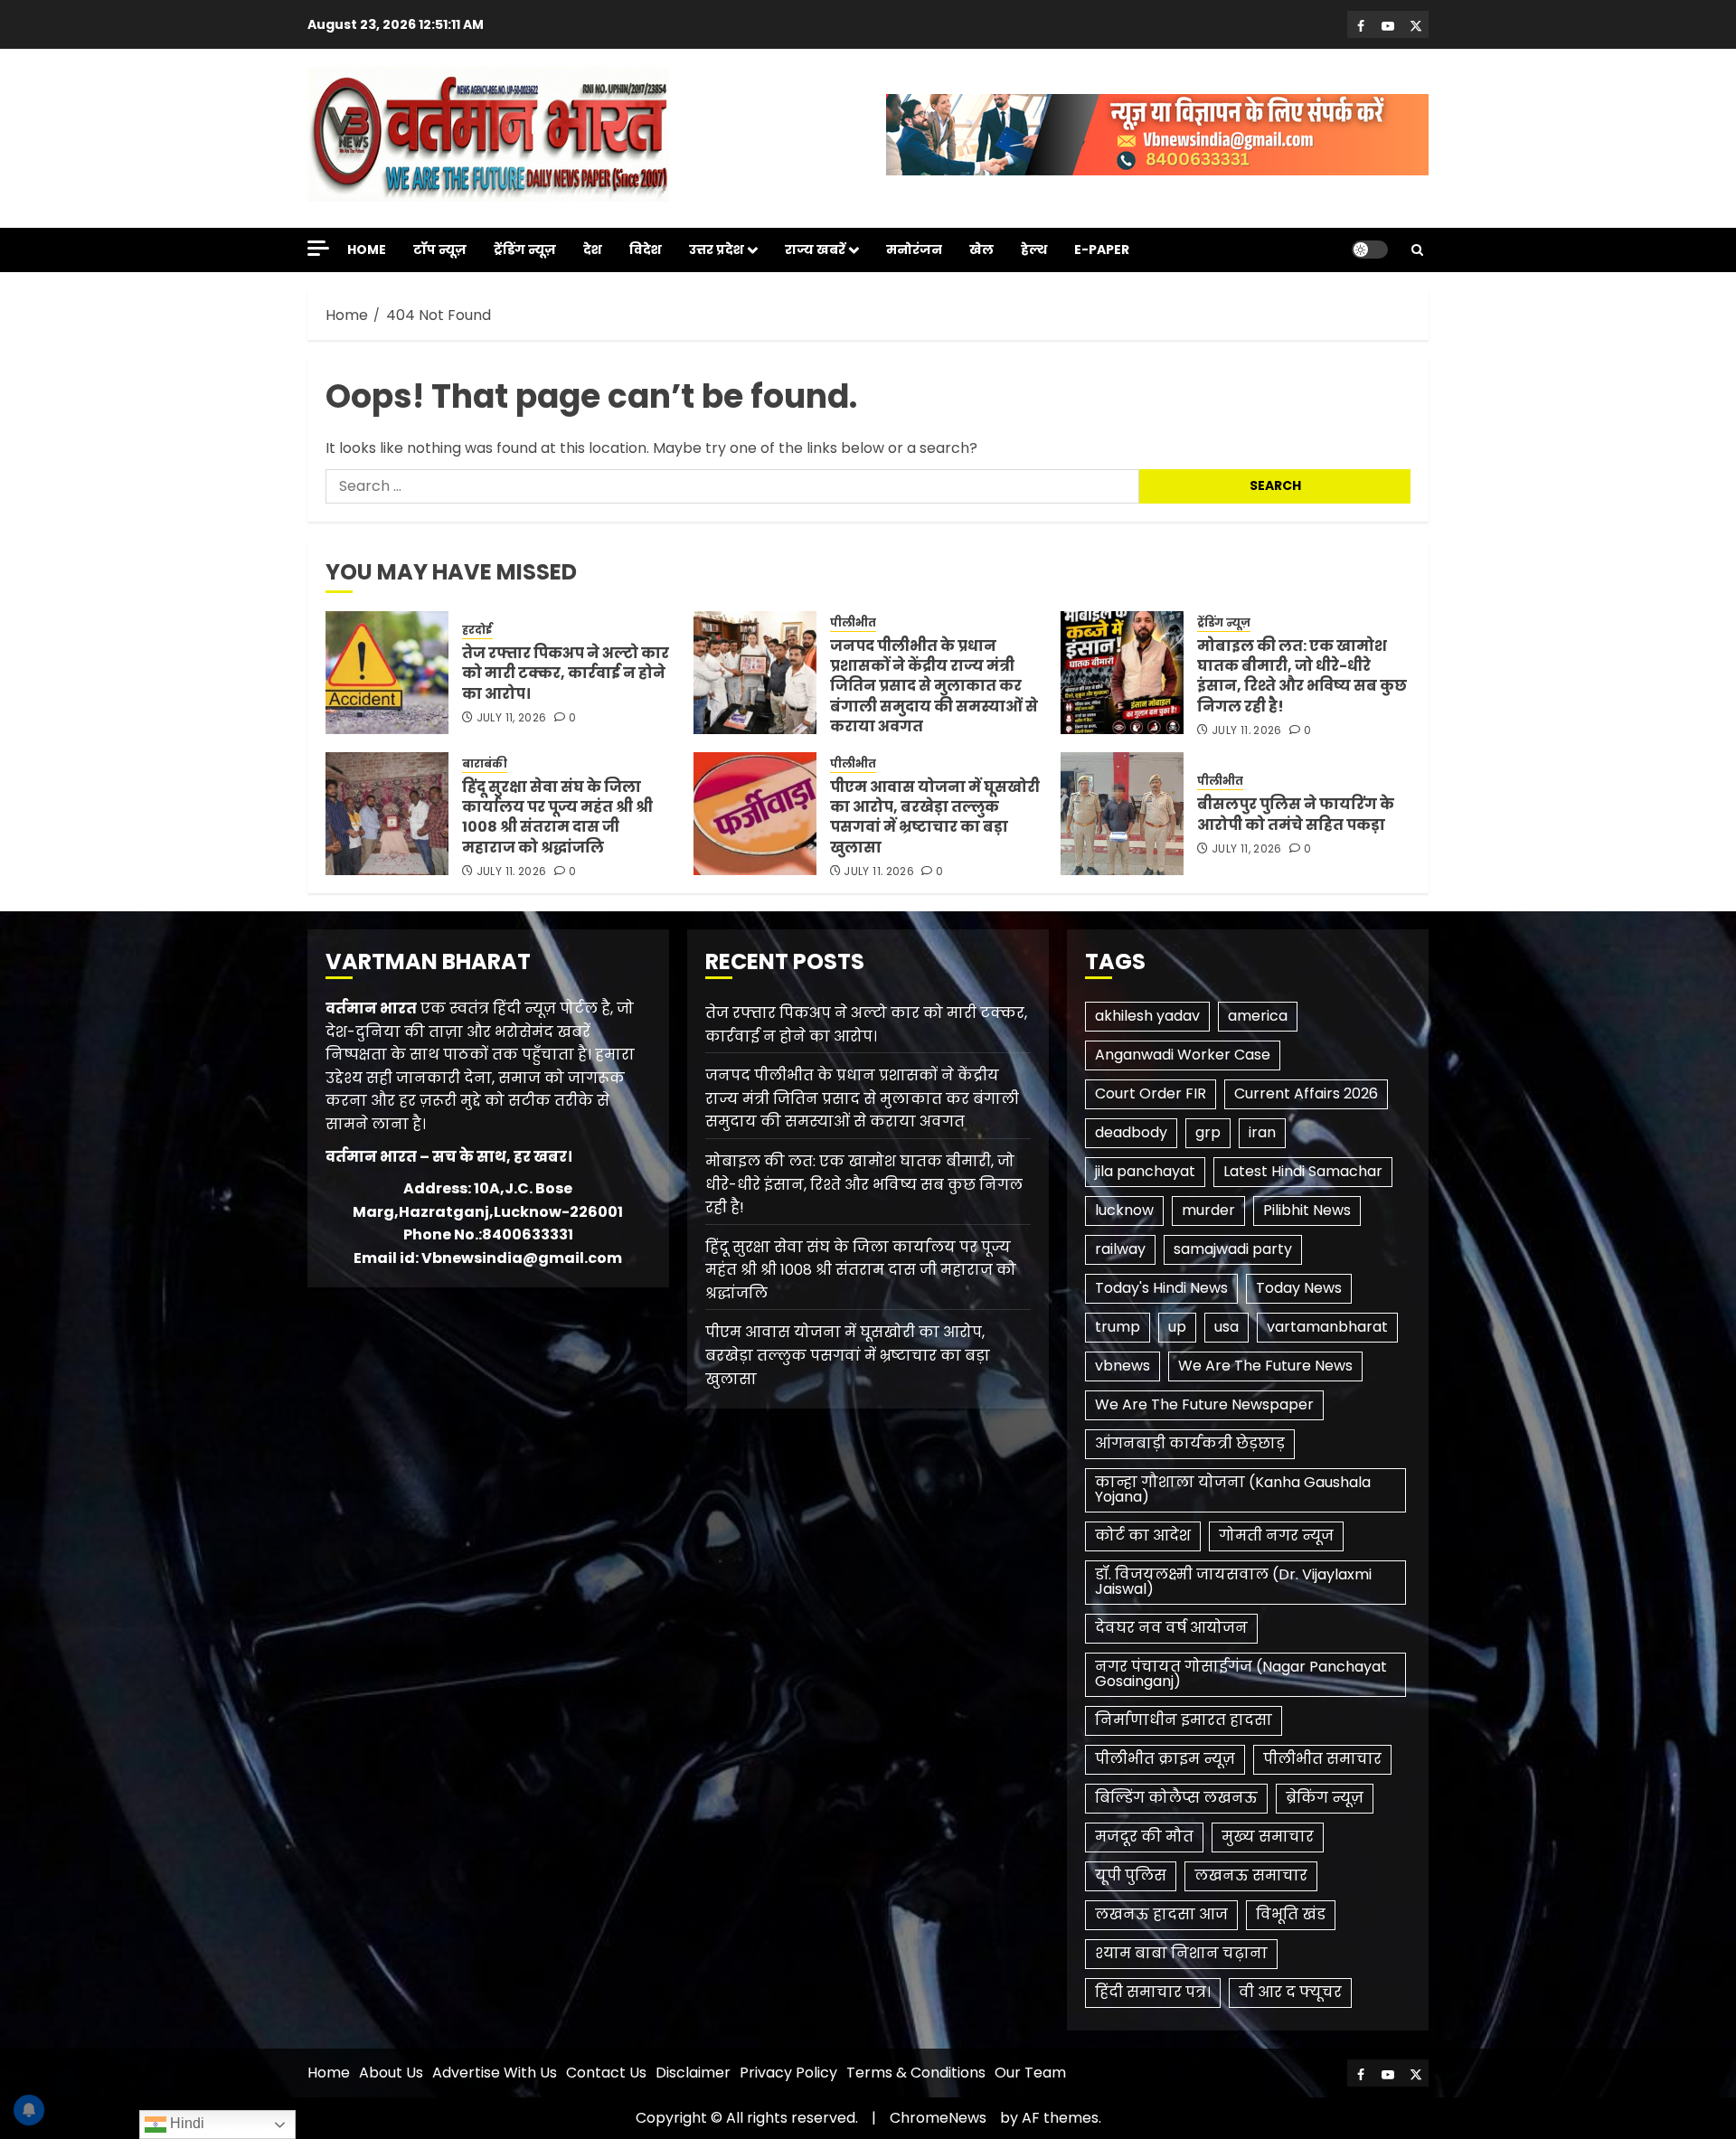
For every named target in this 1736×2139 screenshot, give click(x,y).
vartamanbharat (1327, 1327)
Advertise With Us (495, 2073)
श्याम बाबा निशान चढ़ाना (1181, 1953)
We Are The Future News (1265, 1366)
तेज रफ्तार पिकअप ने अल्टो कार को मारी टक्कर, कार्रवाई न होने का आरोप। (566, 674)
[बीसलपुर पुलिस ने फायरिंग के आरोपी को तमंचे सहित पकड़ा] (1122, 814)
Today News (1299, 1288)
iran (1262, 1132)
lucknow (1124, 1210)
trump (1118, 1327)
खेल (981, 250)
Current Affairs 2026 (1306, 1093)
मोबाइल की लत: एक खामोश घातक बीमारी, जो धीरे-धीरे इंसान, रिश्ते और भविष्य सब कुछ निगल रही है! (1302, 676)
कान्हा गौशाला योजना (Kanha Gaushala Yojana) (1233, 1489)
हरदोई (477, 630)
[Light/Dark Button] (1370, 250)
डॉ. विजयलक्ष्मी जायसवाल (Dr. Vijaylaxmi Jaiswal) (1233, 1582)
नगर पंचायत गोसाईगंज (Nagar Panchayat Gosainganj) (1241, 1674)
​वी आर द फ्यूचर (1290, 1992)
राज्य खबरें (815, 250)
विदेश (646, 250)
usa (1227, 1327)
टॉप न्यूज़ (440, 250)
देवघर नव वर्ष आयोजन (1171, 1628)
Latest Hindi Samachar (1303, 1171)
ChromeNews (938, 2118)
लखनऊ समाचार (1251, 1875)
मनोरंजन (914, 250)
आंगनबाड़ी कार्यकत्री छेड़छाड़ (1190, 1443)
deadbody (1131, 1132)
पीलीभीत (853, 623)
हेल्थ (1034, 250)
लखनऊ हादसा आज (1161, 1914)
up (1177, 1327)
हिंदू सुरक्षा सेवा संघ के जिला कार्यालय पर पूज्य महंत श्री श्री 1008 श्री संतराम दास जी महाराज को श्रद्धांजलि (557, 817)
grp (1208, 1132)
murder (1208, 1210)
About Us (391, 2073)
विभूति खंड (1291, 1914)
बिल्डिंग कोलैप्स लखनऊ (1176, 1798)
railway (1120, 1249)
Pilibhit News (1307, 1210)
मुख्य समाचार (1268, 1837)
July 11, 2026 (512, 718)
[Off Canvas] (318, 248)
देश (593, 250)
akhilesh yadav (1147, 1016)
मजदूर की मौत (1144, 1837)
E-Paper (1102, 250)
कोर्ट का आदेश (1143, 1536)
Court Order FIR (1151, 1093)
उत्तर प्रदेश (717, 250)
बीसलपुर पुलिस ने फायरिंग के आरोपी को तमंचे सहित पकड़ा (1296, 814)
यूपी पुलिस (1131, 1875)
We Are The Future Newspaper (1204, 1404)
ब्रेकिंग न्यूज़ (1325, 1798)
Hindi (185, 2123)
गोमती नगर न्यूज (1276, 1536)
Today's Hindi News (1161, 1288)
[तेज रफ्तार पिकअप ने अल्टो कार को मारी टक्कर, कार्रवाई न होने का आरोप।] (387, 673)
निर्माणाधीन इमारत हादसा (1184, 1720)
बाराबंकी (485, 764)
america (1258, 1016)
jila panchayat (1145, 1171)
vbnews (1123, 1366)
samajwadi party (1233, 1249)
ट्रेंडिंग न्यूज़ (525, 250)
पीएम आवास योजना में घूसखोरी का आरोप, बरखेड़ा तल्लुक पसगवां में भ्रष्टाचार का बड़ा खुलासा (935, 817)
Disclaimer (693, 2073)
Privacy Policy (788, 2073)
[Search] (1417, 250)
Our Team (1030, 2073)
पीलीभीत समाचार (1322, 1759)
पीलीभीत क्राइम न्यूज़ (1165, 1759)
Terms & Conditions (916, 2073)
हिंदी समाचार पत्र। (1153, 1992)
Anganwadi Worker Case (1183, 1055)
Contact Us (606, 2073)
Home (367, 250)
